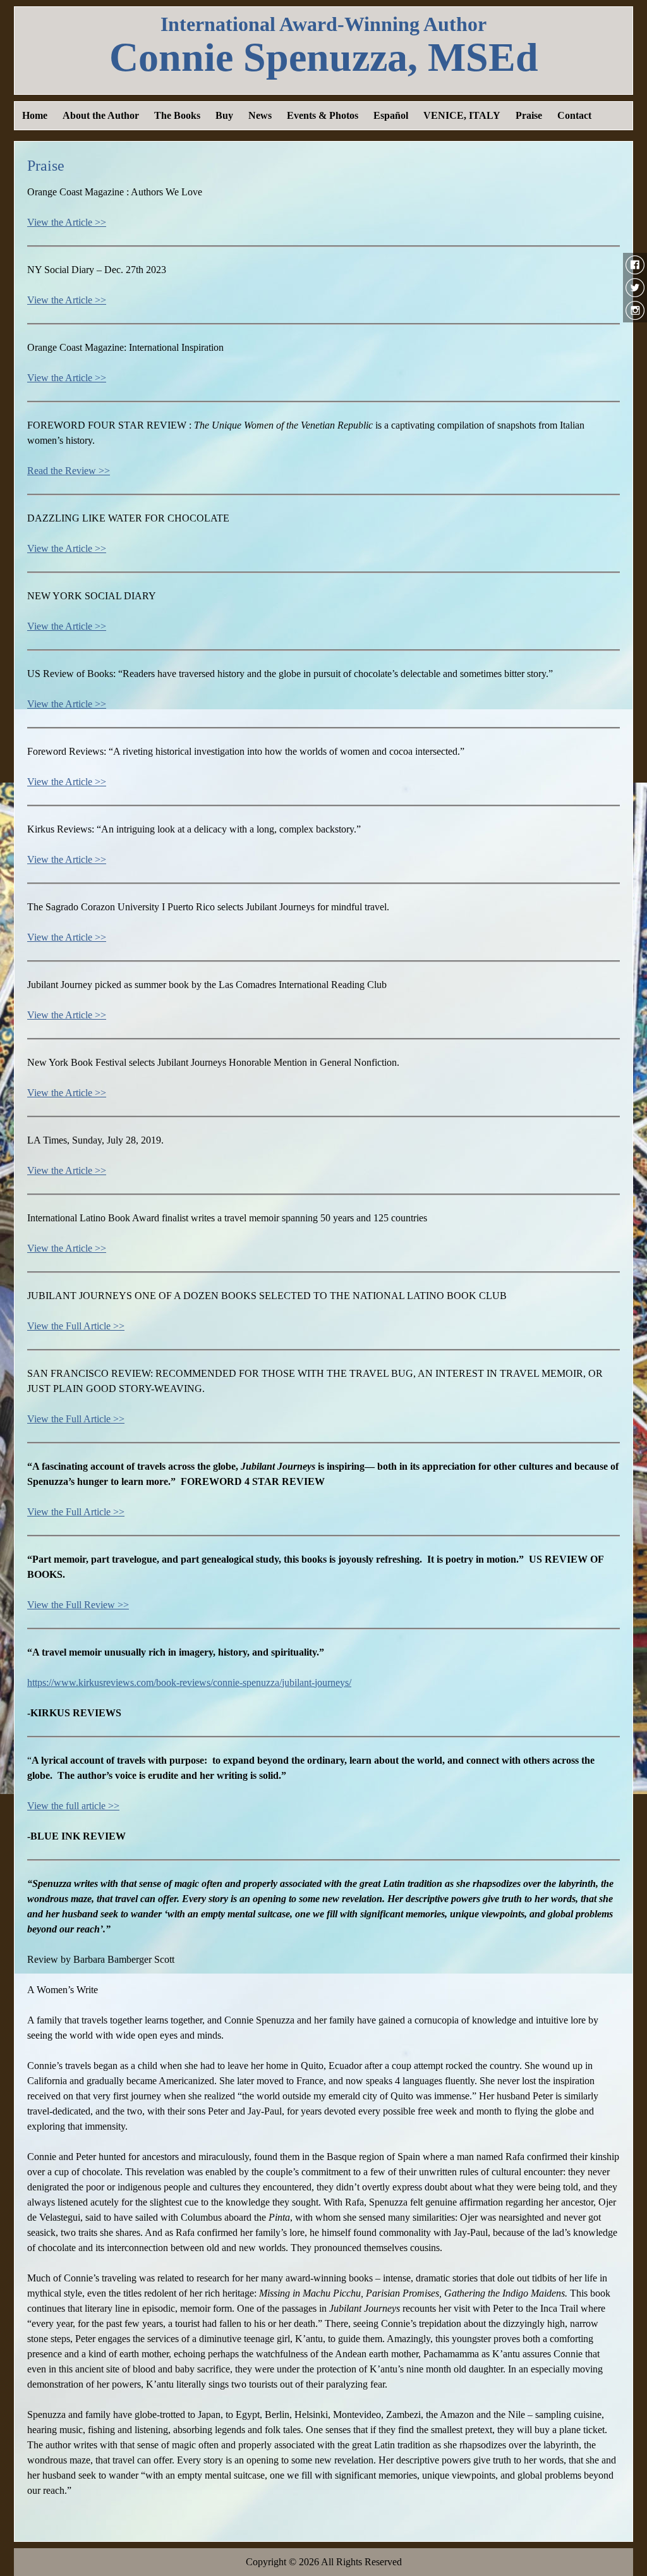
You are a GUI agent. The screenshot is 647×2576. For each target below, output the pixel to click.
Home (35, 115)
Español (391, 115)
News (260, 115)
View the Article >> (67, 222)
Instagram (635, 310)
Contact (574, 115)
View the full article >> (73, 1806)
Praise (529, 115)
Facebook (635, 265)
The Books (177, 115)
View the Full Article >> (76, 1326)
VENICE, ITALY (462, 115)
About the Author (101, 115)
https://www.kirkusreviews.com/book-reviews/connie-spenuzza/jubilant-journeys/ (189, 1682)
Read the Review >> (69, 471)
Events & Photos (323, 115)
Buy (224, 115)
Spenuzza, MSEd (324, 58)
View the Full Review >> (78, 1605)
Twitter (635, 288)
